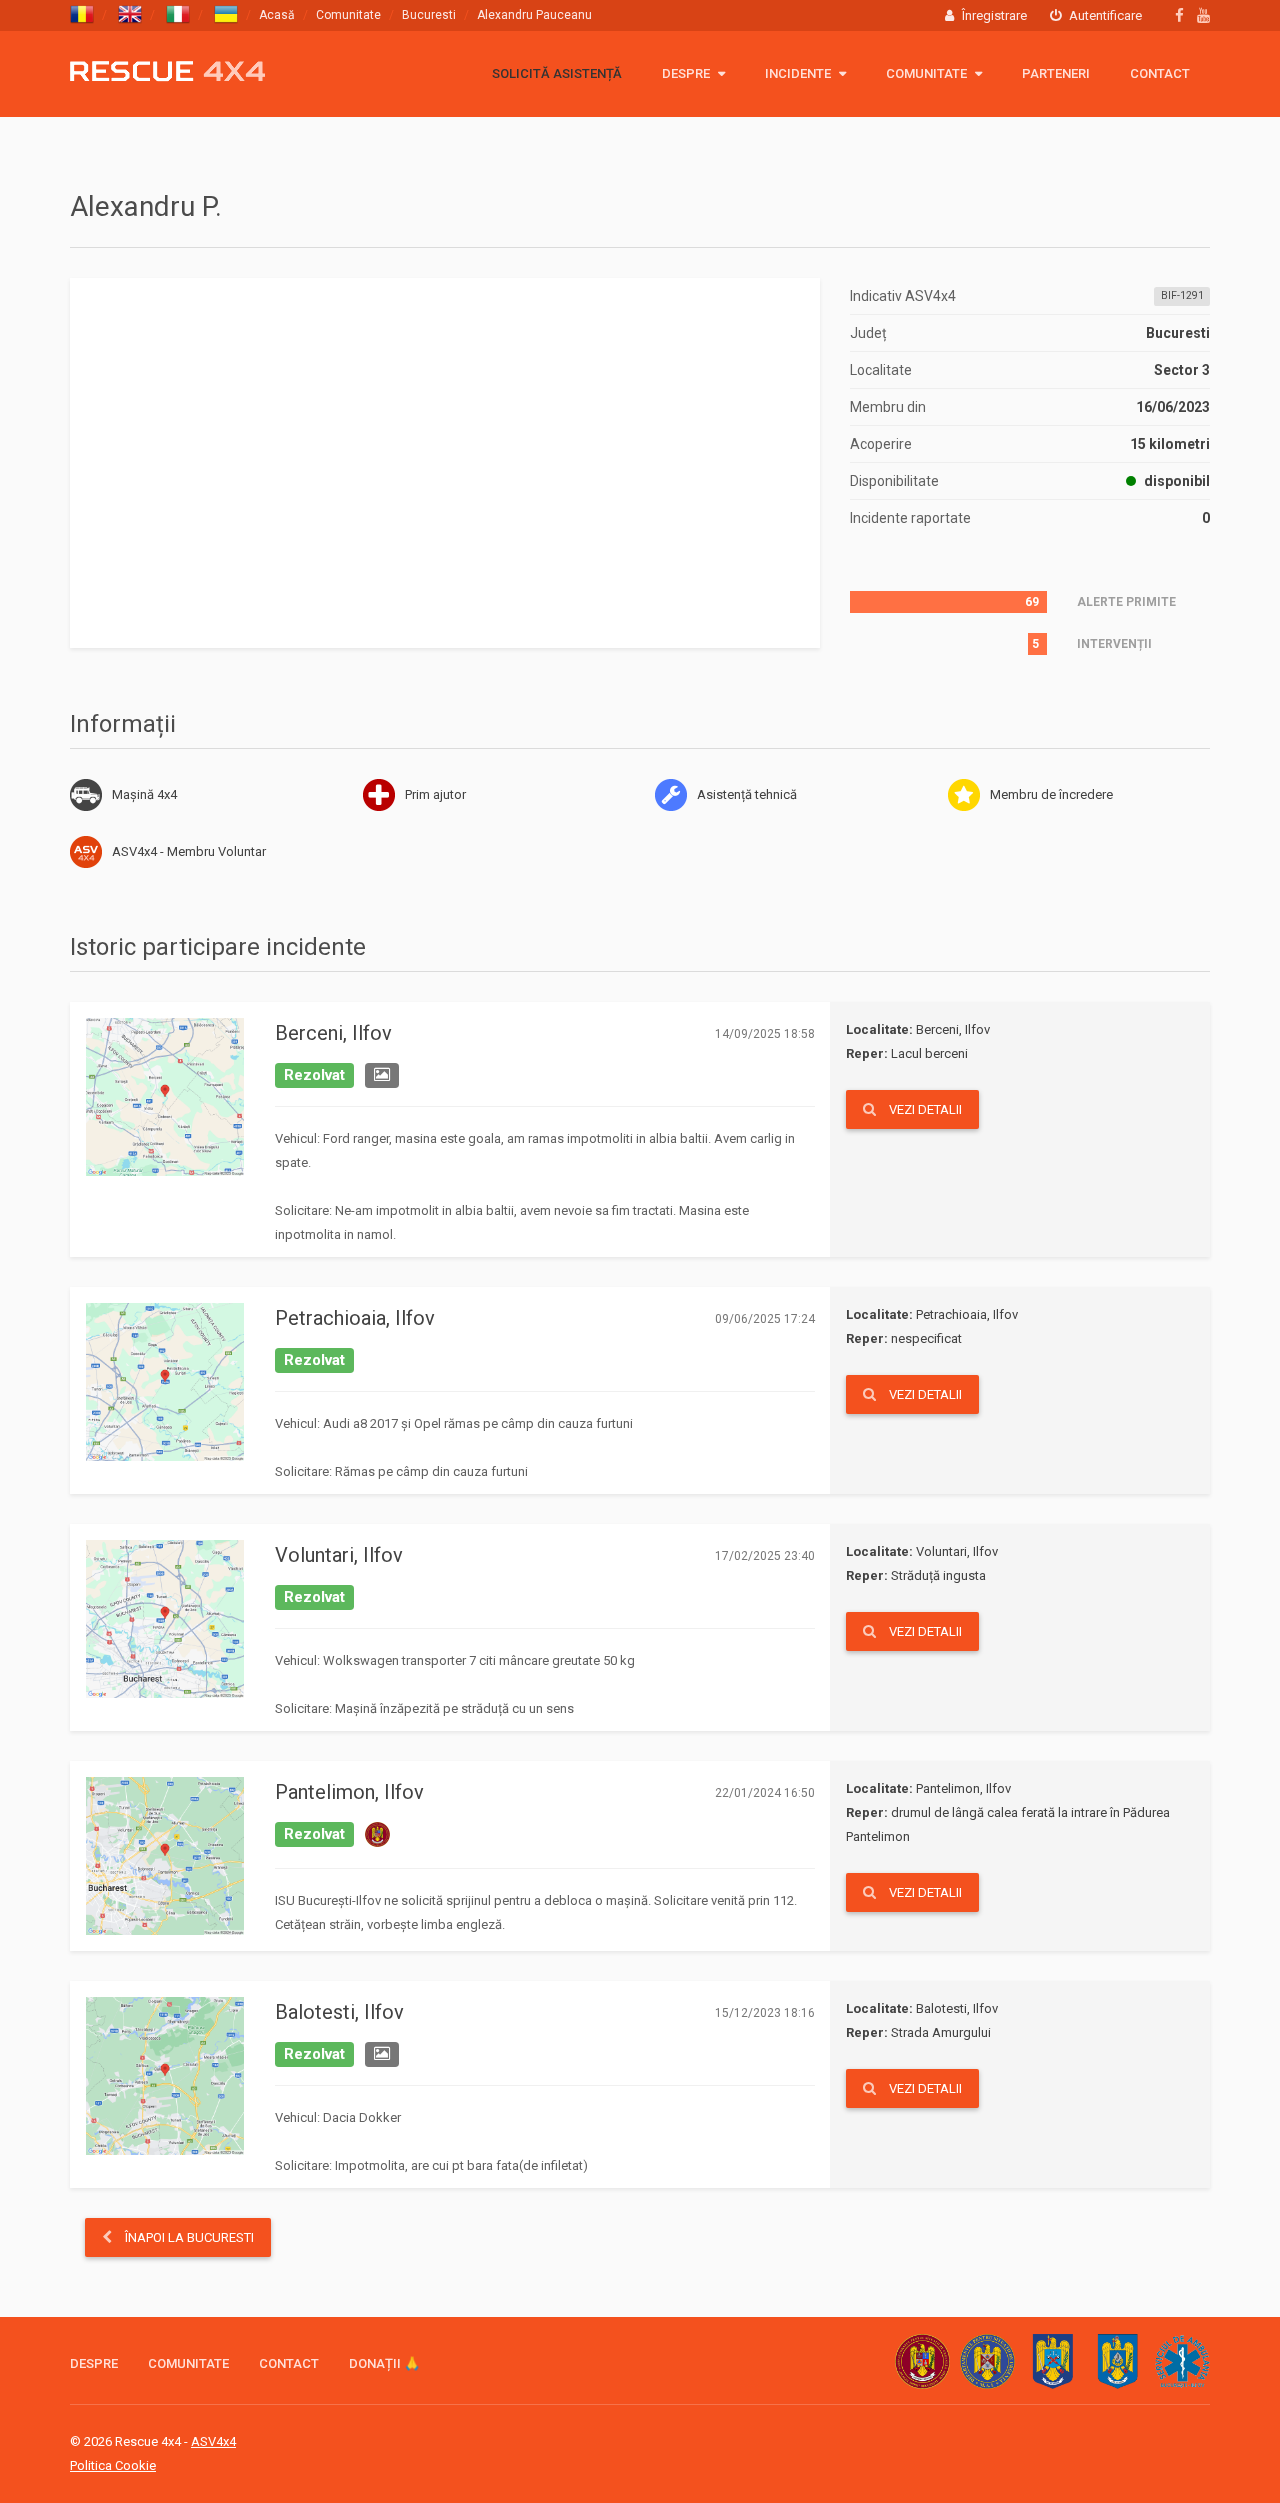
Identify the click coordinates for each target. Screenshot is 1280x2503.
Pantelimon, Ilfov (349, 1792)
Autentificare (1104, 15)
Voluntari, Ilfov (339, 1555)
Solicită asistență (557, 73)
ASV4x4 (86, 852)
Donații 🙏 (384, 2363)
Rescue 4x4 (167, 71)
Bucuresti (429, 15)
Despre (687, 73)
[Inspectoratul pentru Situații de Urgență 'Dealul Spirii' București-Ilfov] (922, 2361)
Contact (1160, 73)
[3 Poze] (382, 1076)
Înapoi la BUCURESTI (188, 2237)
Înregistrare (993, 15)
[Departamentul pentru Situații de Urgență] (987, 2361)
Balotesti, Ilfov (339, 2012)
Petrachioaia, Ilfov (355, 1318)
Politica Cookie (113, 2465)
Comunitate (348, 15)
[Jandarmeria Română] (1117, 2361)
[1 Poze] (382, 2055)
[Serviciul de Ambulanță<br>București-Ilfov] (1182, 2361)
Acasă (277, 15)
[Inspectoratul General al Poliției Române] (1052, 2361)
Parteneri (1056, 73)
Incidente (799, 73)
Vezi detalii (924, 1109)
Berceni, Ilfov (333, 1033)
